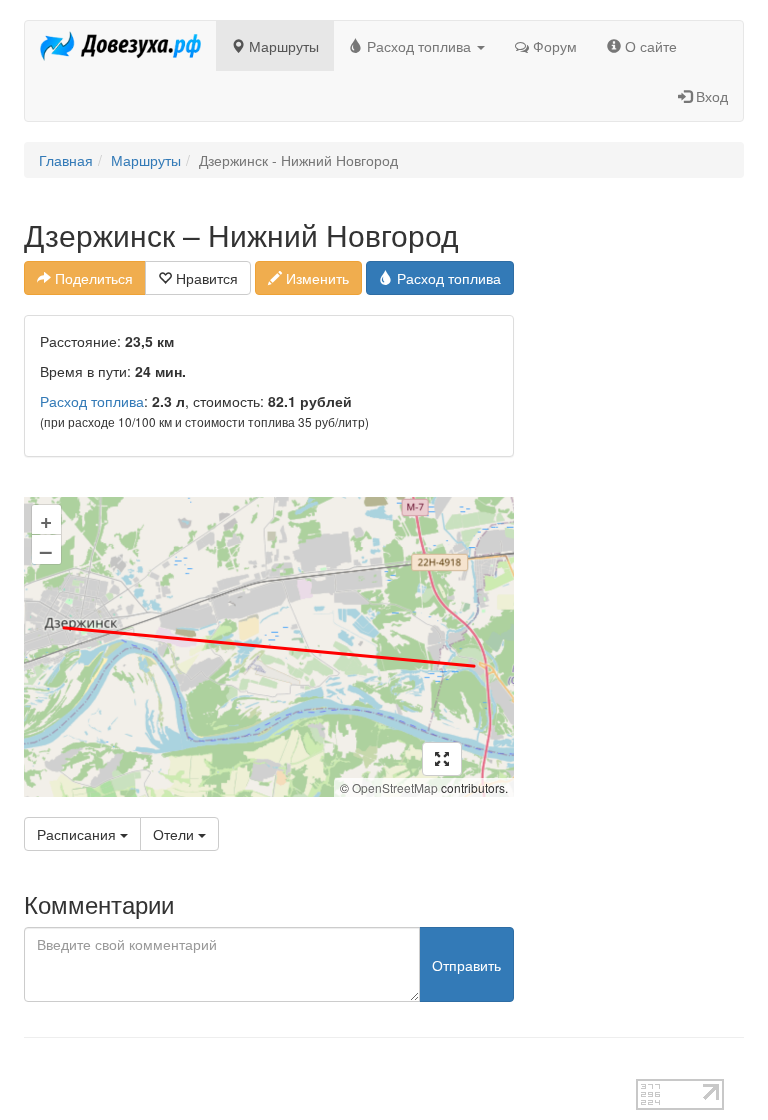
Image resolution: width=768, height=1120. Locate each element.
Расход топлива (419, 46)
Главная (66, 160)
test (35, 1069)
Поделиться (92, 278)
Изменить (315, 278)
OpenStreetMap (395, 787)
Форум (553, 46)
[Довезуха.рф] (120, 46)
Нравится (205, 278)
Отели (175, 834)
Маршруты (282, 46)
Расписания (78, 834)
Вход (710, 96)
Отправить (466, 965)
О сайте (649, 46)
